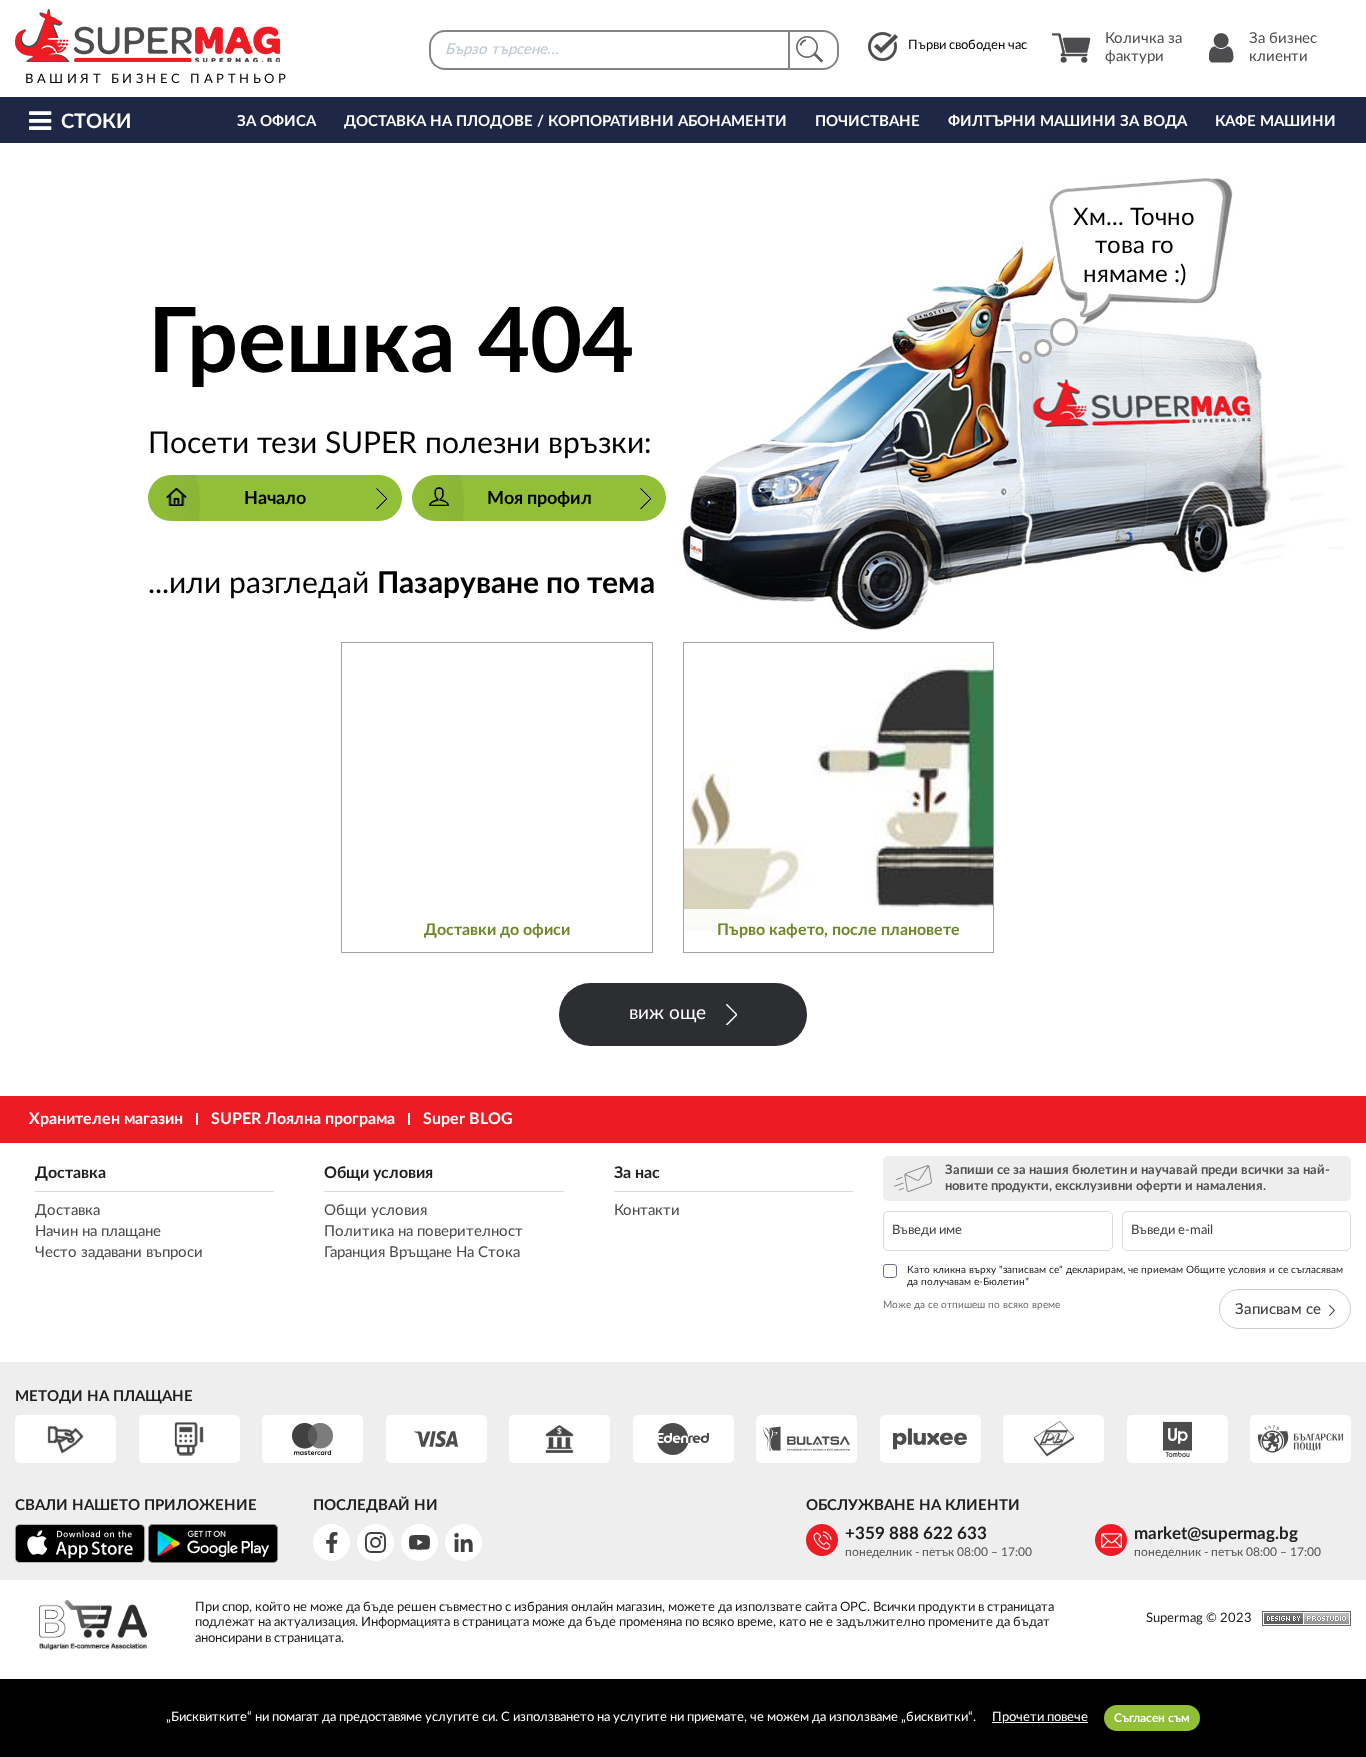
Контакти (647, 1210)
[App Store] (80, 1559)
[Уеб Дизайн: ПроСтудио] (1301, 1618)
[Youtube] (419, 1542)
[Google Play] (213, 1559)
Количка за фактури (1143, 47)
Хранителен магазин (106, 1119)
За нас (637, 1173)
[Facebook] (331, 1542)
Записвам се (1278, 1309)
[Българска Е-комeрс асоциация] (93, 1627)
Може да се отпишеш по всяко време (971, 1305)
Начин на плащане (98, 1231)
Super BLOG (468, 1119)
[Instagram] (375, 1542)
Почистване (867, 121)
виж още (667, 1013)
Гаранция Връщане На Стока (422, 1252)
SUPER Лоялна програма (303, 1119)
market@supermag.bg (1216, 1533)
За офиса (276, 121)
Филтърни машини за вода (1067, 121)
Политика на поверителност (423, 1231)
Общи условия (378, 1173)
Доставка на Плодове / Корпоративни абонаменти (565, 121)
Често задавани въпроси (119, 1252)
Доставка (70, 1173)
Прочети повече (1040, 1717)
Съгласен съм (1152, 1718)
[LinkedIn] (463, 1542)
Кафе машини (1275, 121)
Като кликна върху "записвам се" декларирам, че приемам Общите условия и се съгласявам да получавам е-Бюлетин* (1125, 1276)
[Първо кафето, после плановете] (838, 797)
